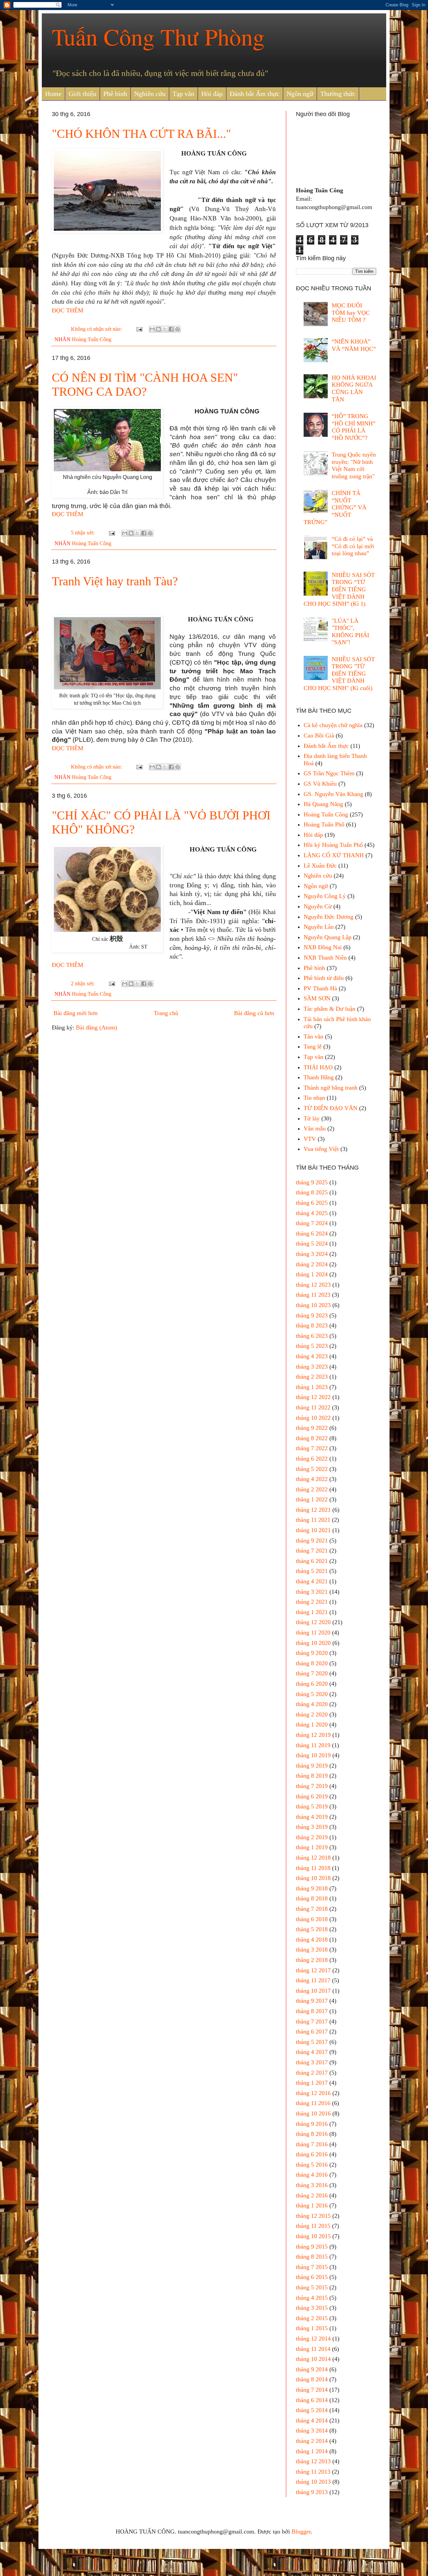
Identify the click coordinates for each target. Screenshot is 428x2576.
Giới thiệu (82, 94)
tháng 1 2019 (312, 1847)
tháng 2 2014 (312, 2441)
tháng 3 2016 (312, 2185)
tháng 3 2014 (312, 2431)
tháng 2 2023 (312, 1377)
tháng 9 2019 (312, 1766)
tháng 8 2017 (312, 2011)
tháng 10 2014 (313, 2359)
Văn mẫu (315, 1128)
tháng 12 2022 (313, 1397)
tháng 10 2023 (313, 1305)
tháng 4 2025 (312, 1213)
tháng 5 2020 (312, 1694)
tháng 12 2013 (313, 2461)
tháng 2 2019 (312, 1837)
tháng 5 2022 (312, 1469)
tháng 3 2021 (312, 1592)
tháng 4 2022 (312, 1479)
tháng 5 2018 (312, 1929)
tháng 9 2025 (312, 1182)
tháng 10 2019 (313, 1755)
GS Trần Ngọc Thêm (329, 773)
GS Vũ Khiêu (320, 784)
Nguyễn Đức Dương (329, 917)
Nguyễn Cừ (318, 906)
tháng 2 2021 (312, 1602)
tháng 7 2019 (312, 1786)
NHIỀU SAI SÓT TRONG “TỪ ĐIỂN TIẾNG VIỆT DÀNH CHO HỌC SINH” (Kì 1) (339, 589)
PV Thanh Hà (320, 988)
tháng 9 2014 (312, 2369)
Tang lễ (313, 1047)
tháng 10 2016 (313, 2113)
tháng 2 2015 (312, 2318)
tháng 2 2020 (312, 1714)
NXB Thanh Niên (325, 958)
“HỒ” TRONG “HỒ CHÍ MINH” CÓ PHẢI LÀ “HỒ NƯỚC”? (354, 427)
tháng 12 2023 (313, 1285)
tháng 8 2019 (312, 1776)
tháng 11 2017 (313, 1980)
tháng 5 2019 (312, 1806)
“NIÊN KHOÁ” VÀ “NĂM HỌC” (354, 345)
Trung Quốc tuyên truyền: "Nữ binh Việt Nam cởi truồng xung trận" (354, 465)
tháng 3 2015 (312, 2308)
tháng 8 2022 (312, 1438)
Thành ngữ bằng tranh (331, 1088)
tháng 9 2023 (312, 1315)
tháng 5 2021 (312, 1571)
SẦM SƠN (317, 998)
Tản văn (313, 1036)
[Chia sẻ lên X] (165, 329)
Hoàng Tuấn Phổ (324, 824)
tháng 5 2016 (312, 2165)
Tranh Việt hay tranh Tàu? (115, 581)
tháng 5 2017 (312, 2042)
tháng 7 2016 (312, 2144)
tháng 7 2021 (312, 1551)
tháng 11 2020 (313, 1632)
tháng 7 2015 (312, 2267)
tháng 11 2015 (313, 2226)
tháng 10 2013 (313, 2482)
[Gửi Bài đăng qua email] (139, 329)
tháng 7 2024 (312, 1223)
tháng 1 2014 (312, 2451)
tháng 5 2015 (312, 2287)
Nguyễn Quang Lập (328, 937)
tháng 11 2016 (313, 2103)
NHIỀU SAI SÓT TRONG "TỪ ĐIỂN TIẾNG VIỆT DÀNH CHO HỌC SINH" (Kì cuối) (339, 674)
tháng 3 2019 (312, 1827)
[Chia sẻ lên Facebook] (171, 329)
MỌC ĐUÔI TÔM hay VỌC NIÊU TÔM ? (351, 313)
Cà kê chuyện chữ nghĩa (333, 725)
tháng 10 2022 (313, 1418)
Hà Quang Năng (323, 804)
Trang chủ (166, 1013)
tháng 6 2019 (312, 1796)
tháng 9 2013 (312, 2492)
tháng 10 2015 (313, 2236)
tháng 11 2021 (313, 1520)
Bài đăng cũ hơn (254, 1013)
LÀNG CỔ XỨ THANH (334, 855)
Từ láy (312, 1118)
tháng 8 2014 (312, 2379)
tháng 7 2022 (312, 1448)
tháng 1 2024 (312, 1274)
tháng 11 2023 (313, 1295)
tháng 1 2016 (312, 2205)
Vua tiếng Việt (321, 1149)
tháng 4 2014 (312, 2420)
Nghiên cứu (150, 94)
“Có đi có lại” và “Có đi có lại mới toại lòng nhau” (353, 546)
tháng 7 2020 (312, 1673)
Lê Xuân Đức (320, 866)
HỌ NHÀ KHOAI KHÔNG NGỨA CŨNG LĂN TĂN (354, 388)
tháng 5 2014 (312, 2410)
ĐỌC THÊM (68, 310)
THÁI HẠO (318, 1067)
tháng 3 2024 (312, 1254)
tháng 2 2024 (312, 1264)
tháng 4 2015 (312, 2298)
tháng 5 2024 (312, 1244)
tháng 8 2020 (312, 1663)
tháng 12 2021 (313, 1510)
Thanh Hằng (319, 1077)
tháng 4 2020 (312, 1704)
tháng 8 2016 (312, 2134)
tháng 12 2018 (313, 1858)
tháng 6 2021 (312, 1561)
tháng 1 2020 (312, 1724)
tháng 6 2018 (312, 1919)
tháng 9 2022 (312, 1428)
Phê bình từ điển (324, 978)
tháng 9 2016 (312, 2124)
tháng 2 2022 (312, 1489)
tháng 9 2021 (312, 1541)
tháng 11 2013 (313, 2472)
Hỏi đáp (212, 94)
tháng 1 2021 (312, 1612)
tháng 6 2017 (312, 2032)
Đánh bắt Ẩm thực (255, 94)
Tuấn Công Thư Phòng (158, 36)
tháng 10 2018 (313, 1878)
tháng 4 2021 (312, 1581)
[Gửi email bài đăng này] (152, 329)
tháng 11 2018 (313, 1868)
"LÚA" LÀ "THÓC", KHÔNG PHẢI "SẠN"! (350, 632)
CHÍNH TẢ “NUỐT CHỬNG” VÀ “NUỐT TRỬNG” (335, 507)
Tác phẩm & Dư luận (330, 1009)
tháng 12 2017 (313, 1970)
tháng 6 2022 (312, 1459)
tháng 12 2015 (313, 2216)
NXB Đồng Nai (323, 947)
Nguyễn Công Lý (325, 896)
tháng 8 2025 (312, 1192)
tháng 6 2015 (312, 2277)
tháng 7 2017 (312, 2021)
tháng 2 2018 (312, 1960)
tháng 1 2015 (312, 2328)
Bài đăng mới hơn (76, 1013)
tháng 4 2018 (312, 1940)
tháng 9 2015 (312, 2247)
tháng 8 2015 (312, 2257)
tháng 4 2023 (312, 1356)
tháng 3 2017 (312, 2062)
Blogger (301, 2532)
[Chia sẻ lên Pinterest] (178, 329)
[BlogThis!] (158, 329)
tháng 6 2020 (312, 1684)
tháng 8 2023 (312, 1325)
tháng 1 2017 (312, 2083)
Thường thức (338, 94)
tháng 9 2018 (312, 1888)
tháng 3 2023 (312, 1367)
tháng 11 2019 (313, 1745)
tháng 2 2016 (312, 2195)
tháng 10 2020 (313, 1643)
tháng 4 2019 (312, 1817)
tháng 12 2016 (313, 2093)
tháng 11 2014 (313, 2349)
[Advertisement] (164, 1089)
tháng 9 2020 (312, 1653)
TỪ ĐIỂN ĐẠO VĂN (331, 1108)
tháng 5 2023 (312, 1346)
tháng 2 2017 (312, 2073)
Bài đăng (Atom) (96, 1027)
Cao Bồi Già (319, 735)
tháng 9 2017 (312, 2001)
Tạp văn (183, 94)
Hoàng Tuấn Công (92, 339)
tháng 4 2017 (312, 2052)
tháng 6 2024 (312, 1233)
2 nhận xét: (83, 984)
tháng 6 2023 (312, 1336)
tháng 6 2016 (312, 2154)
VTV (310, 1139)
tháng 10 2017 (313, 1991)
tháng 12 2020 (313, 1622)
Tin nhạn (314, 1098)
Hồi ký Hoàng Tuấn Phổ (333, 845)
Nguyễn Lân (319, 927)
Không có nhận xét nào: (97, 329)
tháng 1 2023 (312, 1387)
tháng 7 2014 (312, 2390)
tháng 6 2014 (312, 2400)
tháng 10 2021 (313, 1530)
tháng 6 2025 (312, 1203)
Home (53, 94)
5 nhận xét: (83, 533)
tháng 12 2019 (313, 1735)
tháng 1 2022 (312, 1499)
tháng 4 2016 (312, 2175)
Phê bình (115, 94)
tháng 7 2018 (312, 1909)
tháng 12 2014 (313, 2339)
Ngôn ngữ (300, 94)
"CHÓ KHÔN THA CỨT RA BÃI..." (141, 134)
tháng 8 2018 (312, 1898)
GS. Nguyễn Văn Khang (333, 794)
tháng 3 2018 (312, 1950)
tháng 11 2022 (313, 1407)
